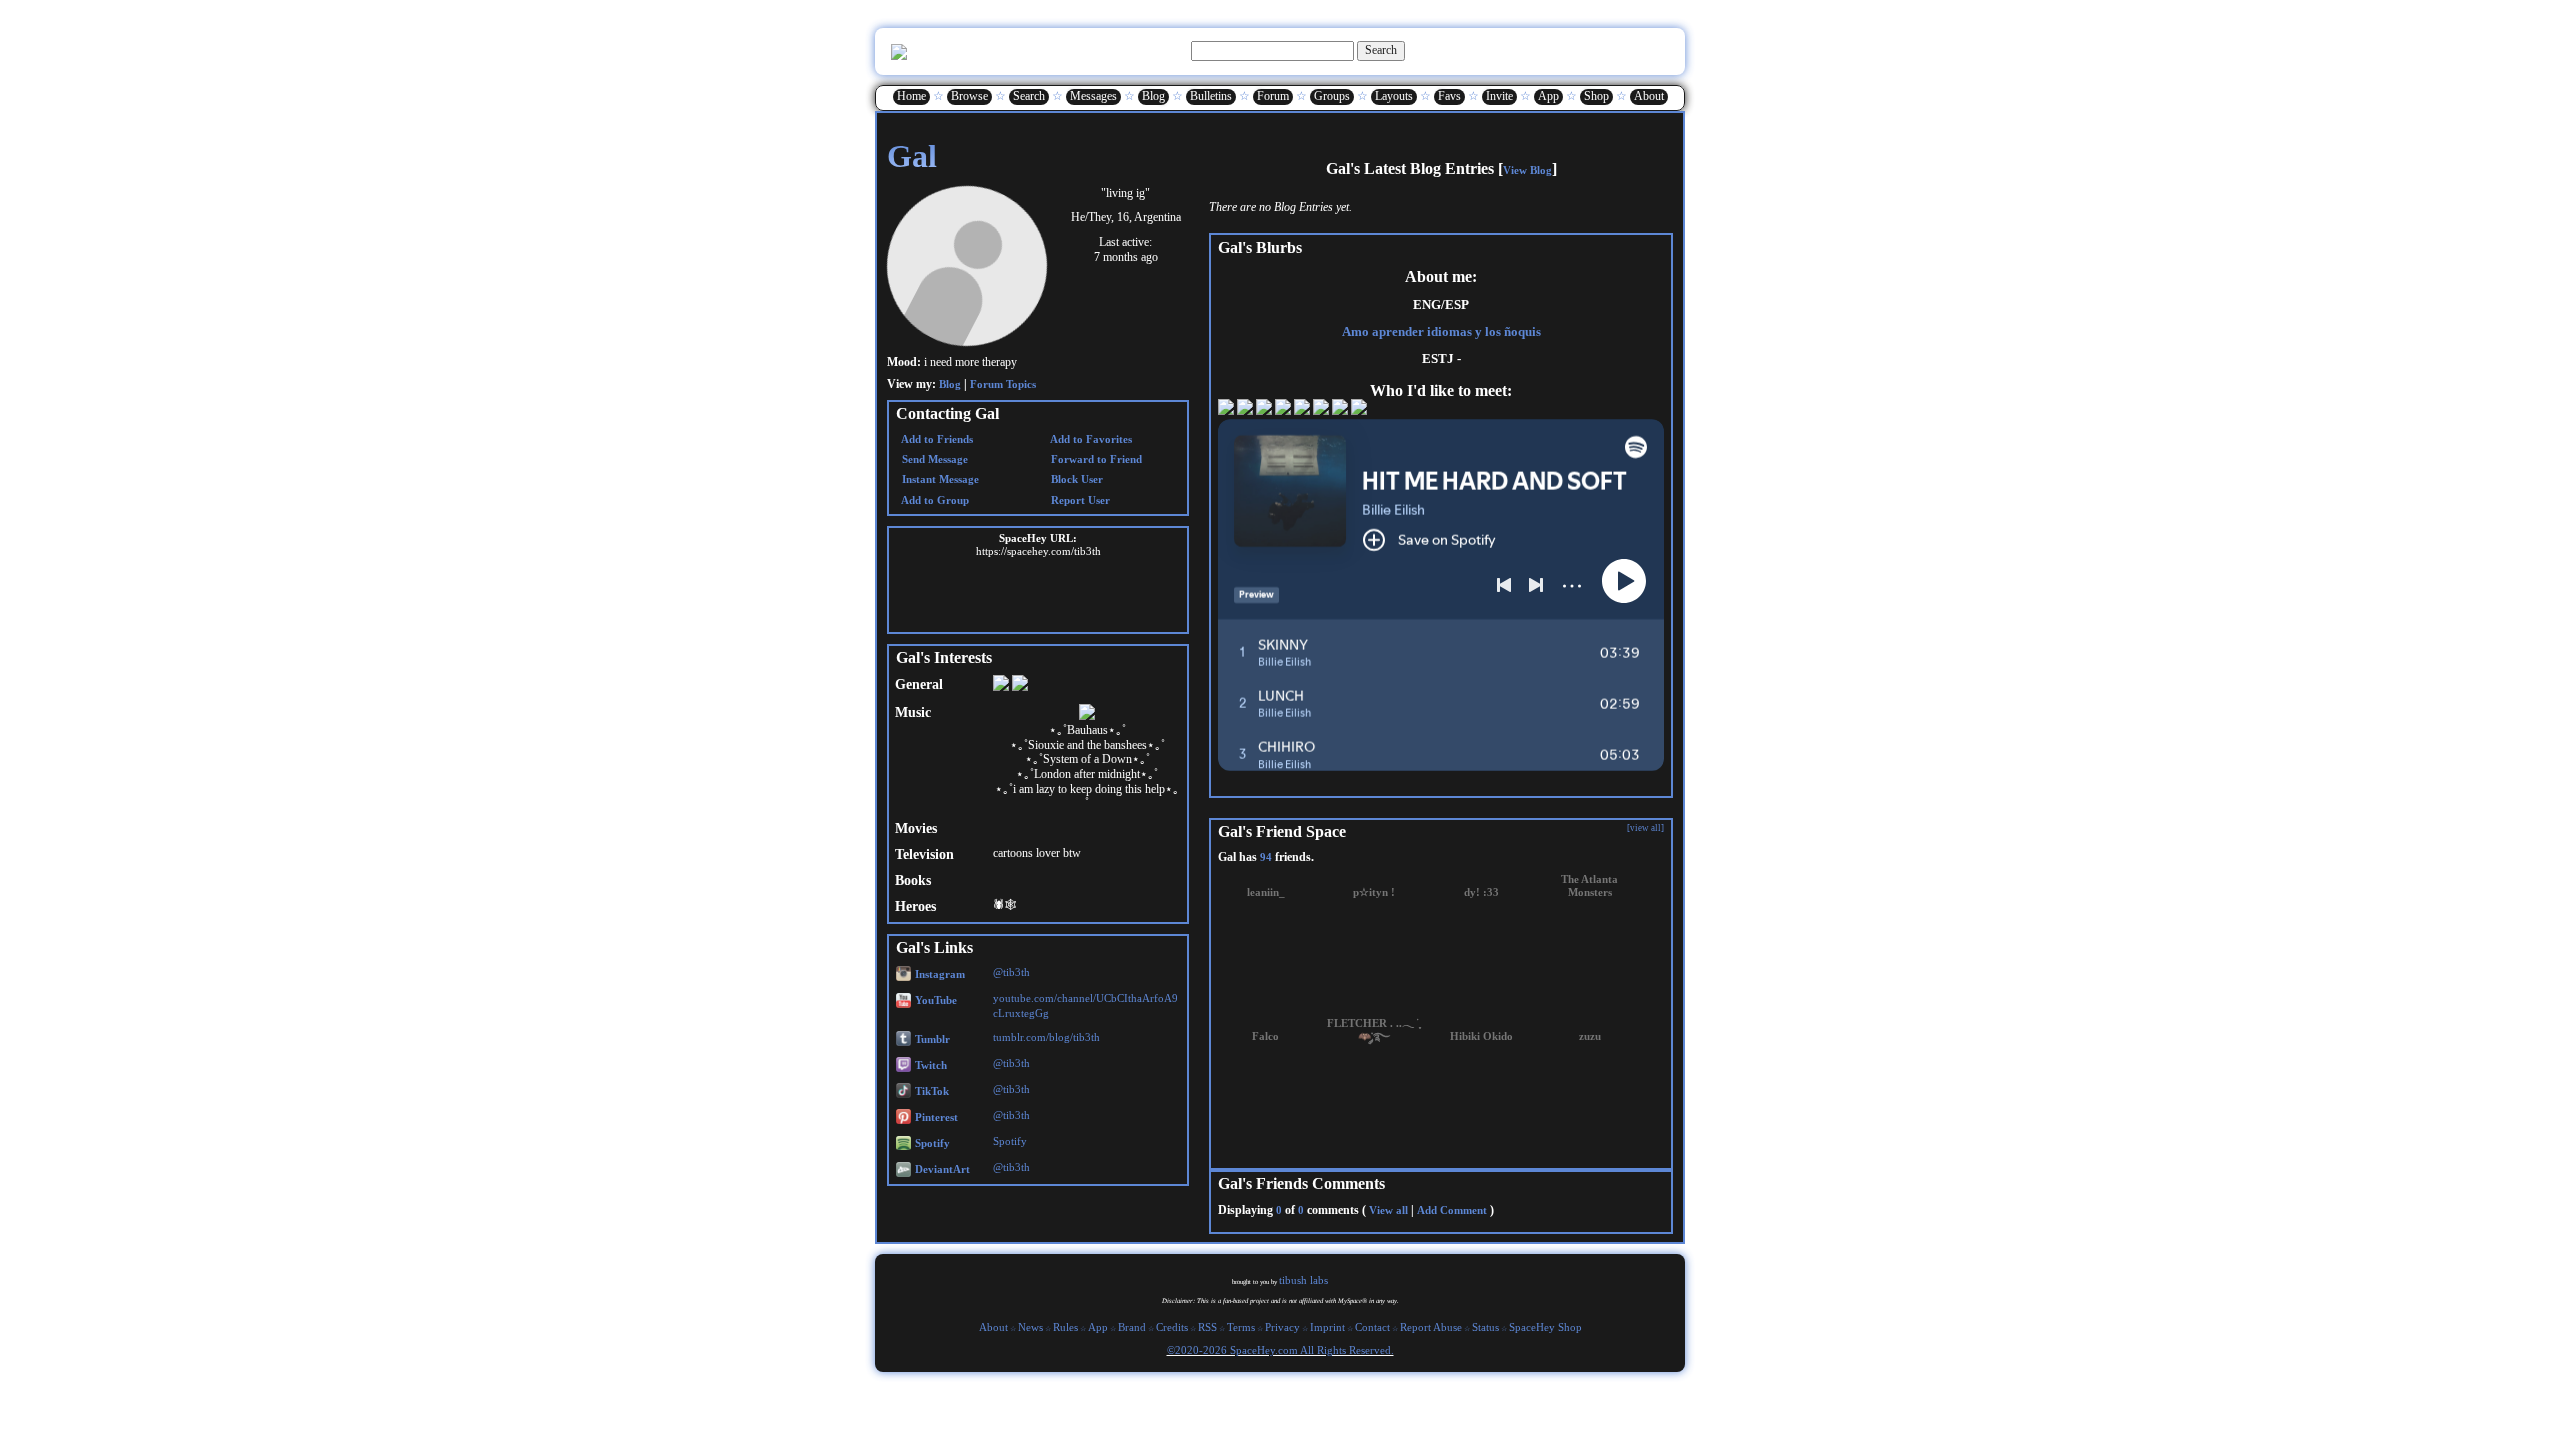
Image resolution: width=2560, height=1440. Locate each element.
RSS (1207, 1325)
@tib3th (1011, 967)
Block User (1075, 473)
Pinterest (935, 1112)
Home (911, 94)
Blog (1153, 94)
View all (1388, 1204)
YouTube (934, 995)
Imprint (1327, 1325)
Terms (1241, 1325)
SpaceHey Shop (1545, 1325)
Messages (1093, 94)
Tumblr (931, 1033)
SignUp (1657, 47)
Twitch (929, 1060)
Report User (1079, 494)
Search (1381, 47)
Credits (1172, 1325)
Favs (1449, 94)
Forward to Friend (1095, 453)
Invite (1499, 94)
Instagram (938, 969)
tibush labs (1303, 1278)
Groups (1332, 94)
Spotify (931, 1138)
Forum (1273, 94)
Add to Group (934, 494)
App (1548, 94)
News (1030, 1325)
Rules (1065, 1325)
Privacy (1282, 1325)
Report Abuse (1431, 1325)
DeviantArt (941, 1164)
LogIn (1617, 47)
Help (1584, 47)
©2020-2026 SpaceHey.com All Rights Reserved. (1280, 1348)
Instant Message (939, 473)
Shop (1596, 94)
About (1649, 94)
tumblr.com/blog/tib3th (1046, 1031)
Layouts (1394, 94)
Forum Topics (1003, 378)
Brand (1132, 1325)
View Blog (1527, 164)
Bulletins (1211, 94)
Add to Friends (936, 432)
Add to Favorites (1090, 432)
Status (1485, 1325)
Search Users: (1155, 47)
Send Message (933, 453)
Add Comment (1452, 1204)
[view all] (1645, 822)
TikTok (930, 1086)
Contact (1372, 1325)
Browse (969, 94)
